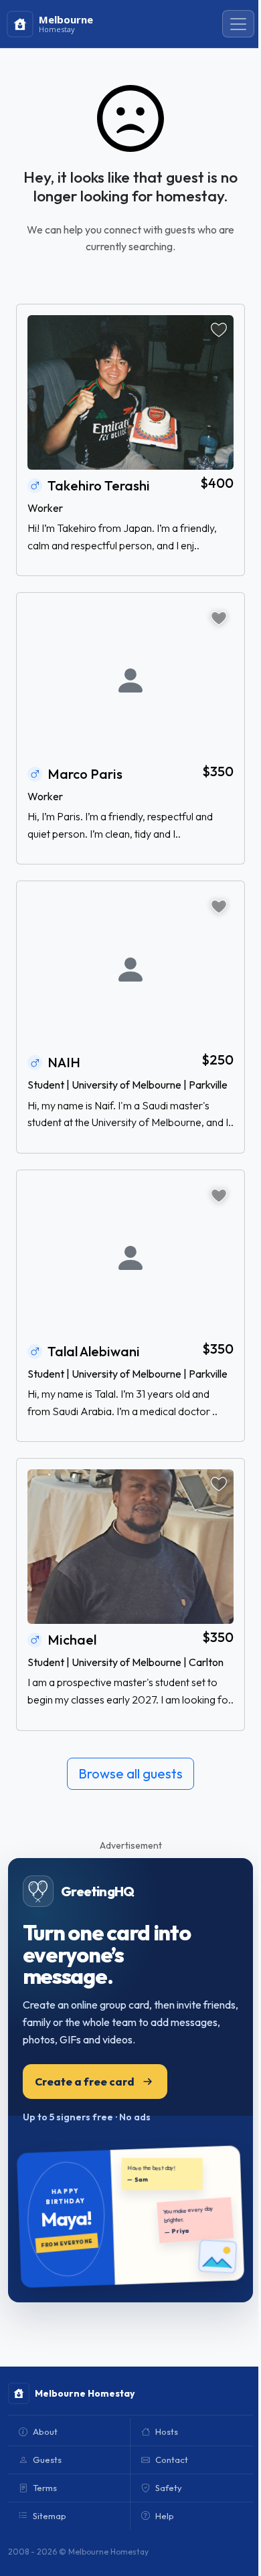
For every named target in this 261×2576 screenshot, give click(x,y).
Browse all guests (130, 1773)
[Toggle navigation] (238, 24)
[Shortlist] (219, 330)
